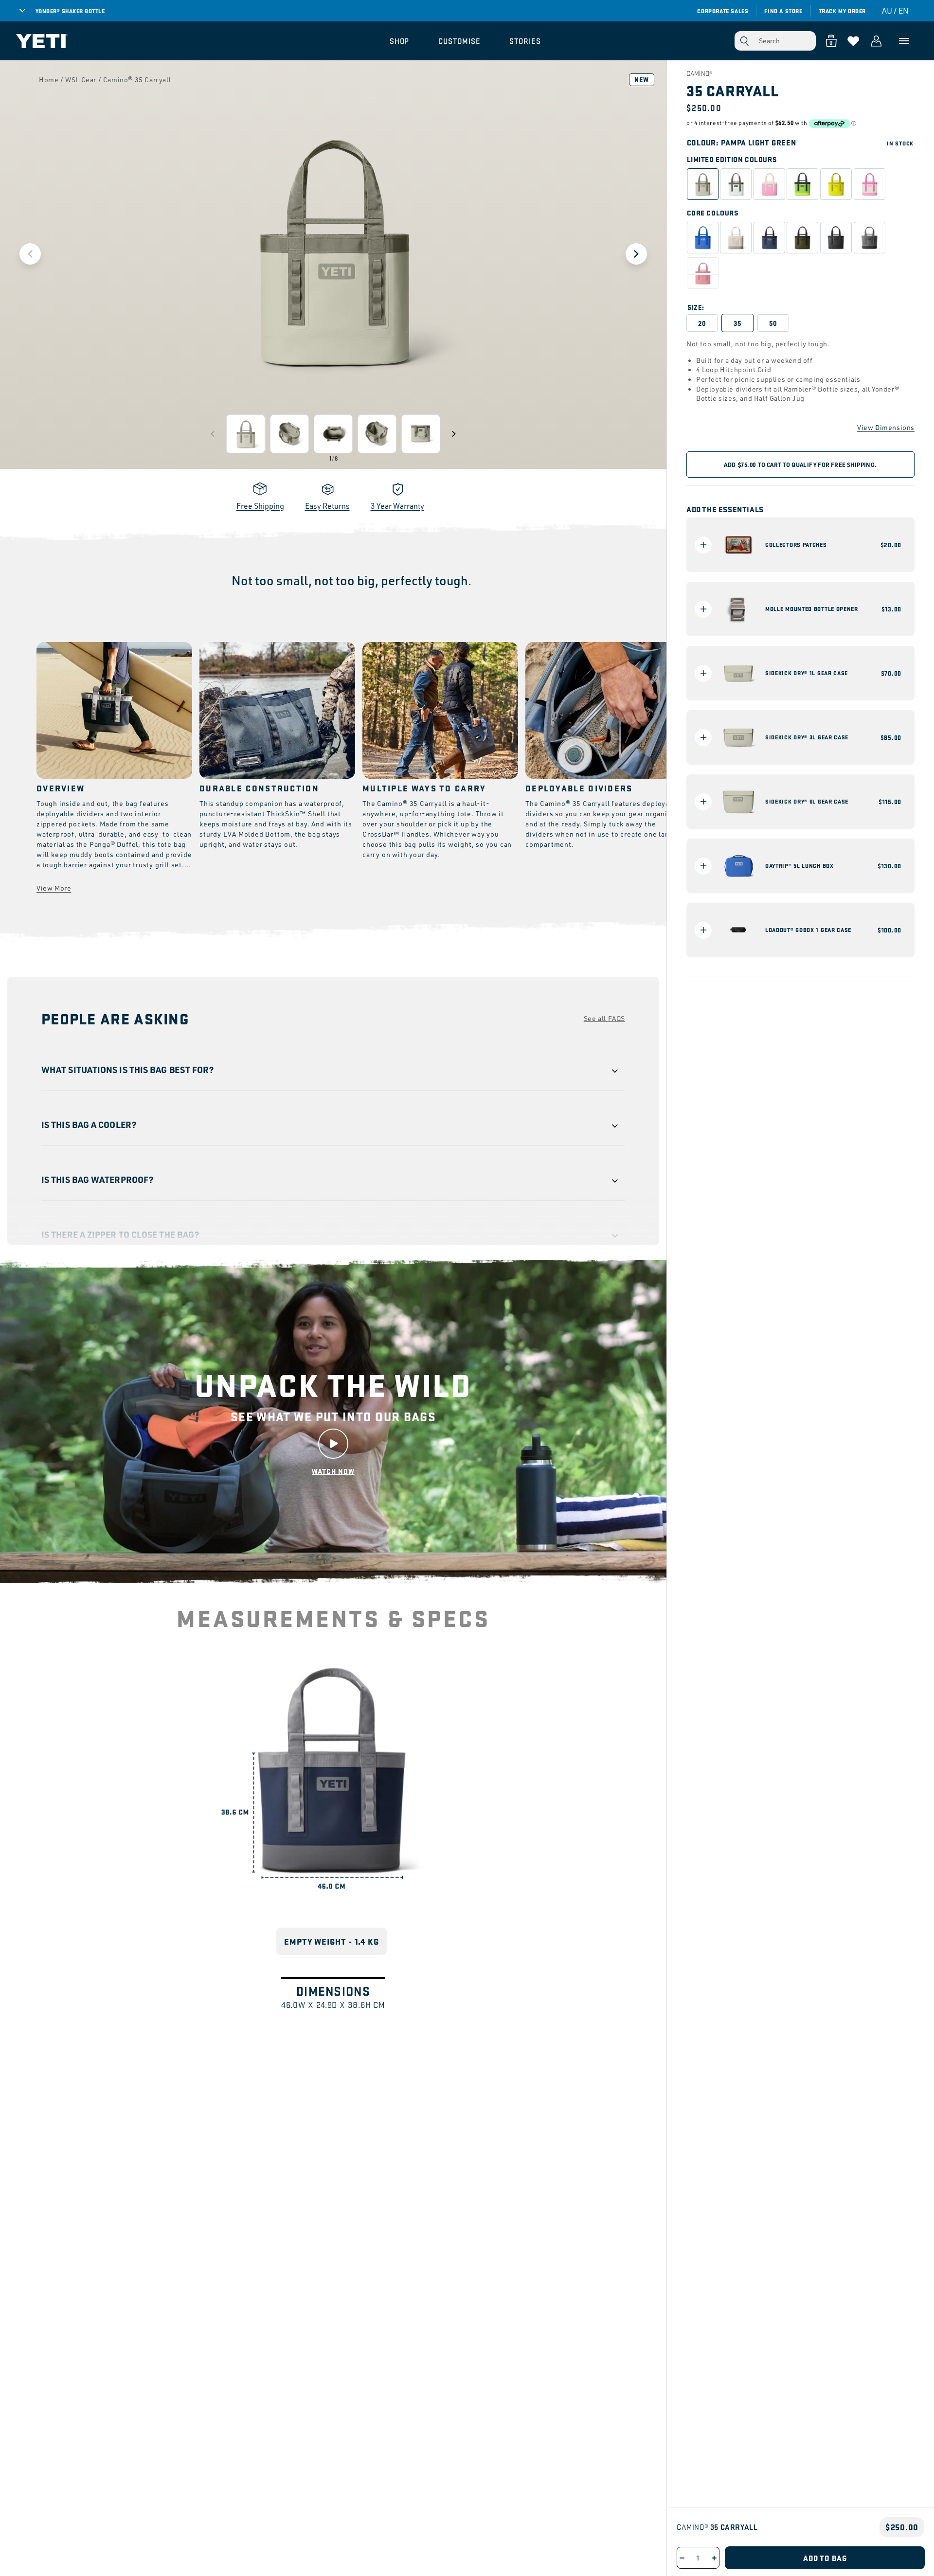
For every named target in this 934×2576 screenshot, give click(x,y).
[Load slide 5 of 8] (421, 434)
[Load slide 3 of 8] (333, 434)
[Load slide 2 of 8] (289, 434)
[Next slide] (636, 254)
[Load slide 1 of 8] (246, 434)
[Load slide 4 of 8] (377, 434)
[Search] (744, 41)
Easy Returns (327, 506)
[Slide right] (454, 434)
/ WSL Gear (78, 80)
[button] (400, 41)
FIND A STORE (783, 11)
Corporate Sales (723, 11)
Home (49, 80)
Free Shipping (260, 506)
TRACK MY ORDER (842, 11)
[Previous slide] (30, 254)
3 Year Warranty (397, 506)
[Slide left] (213, 434)
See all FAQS (604, 1018)
